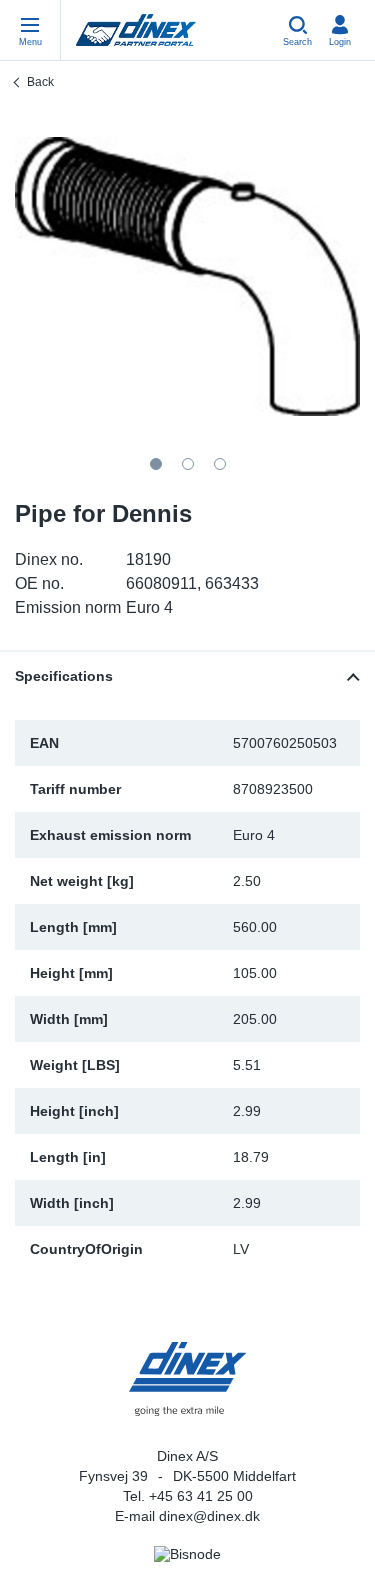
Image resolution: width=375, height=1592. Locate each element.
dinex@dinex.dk (209, 1516)
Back (40, 82)
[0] (187, 276)
